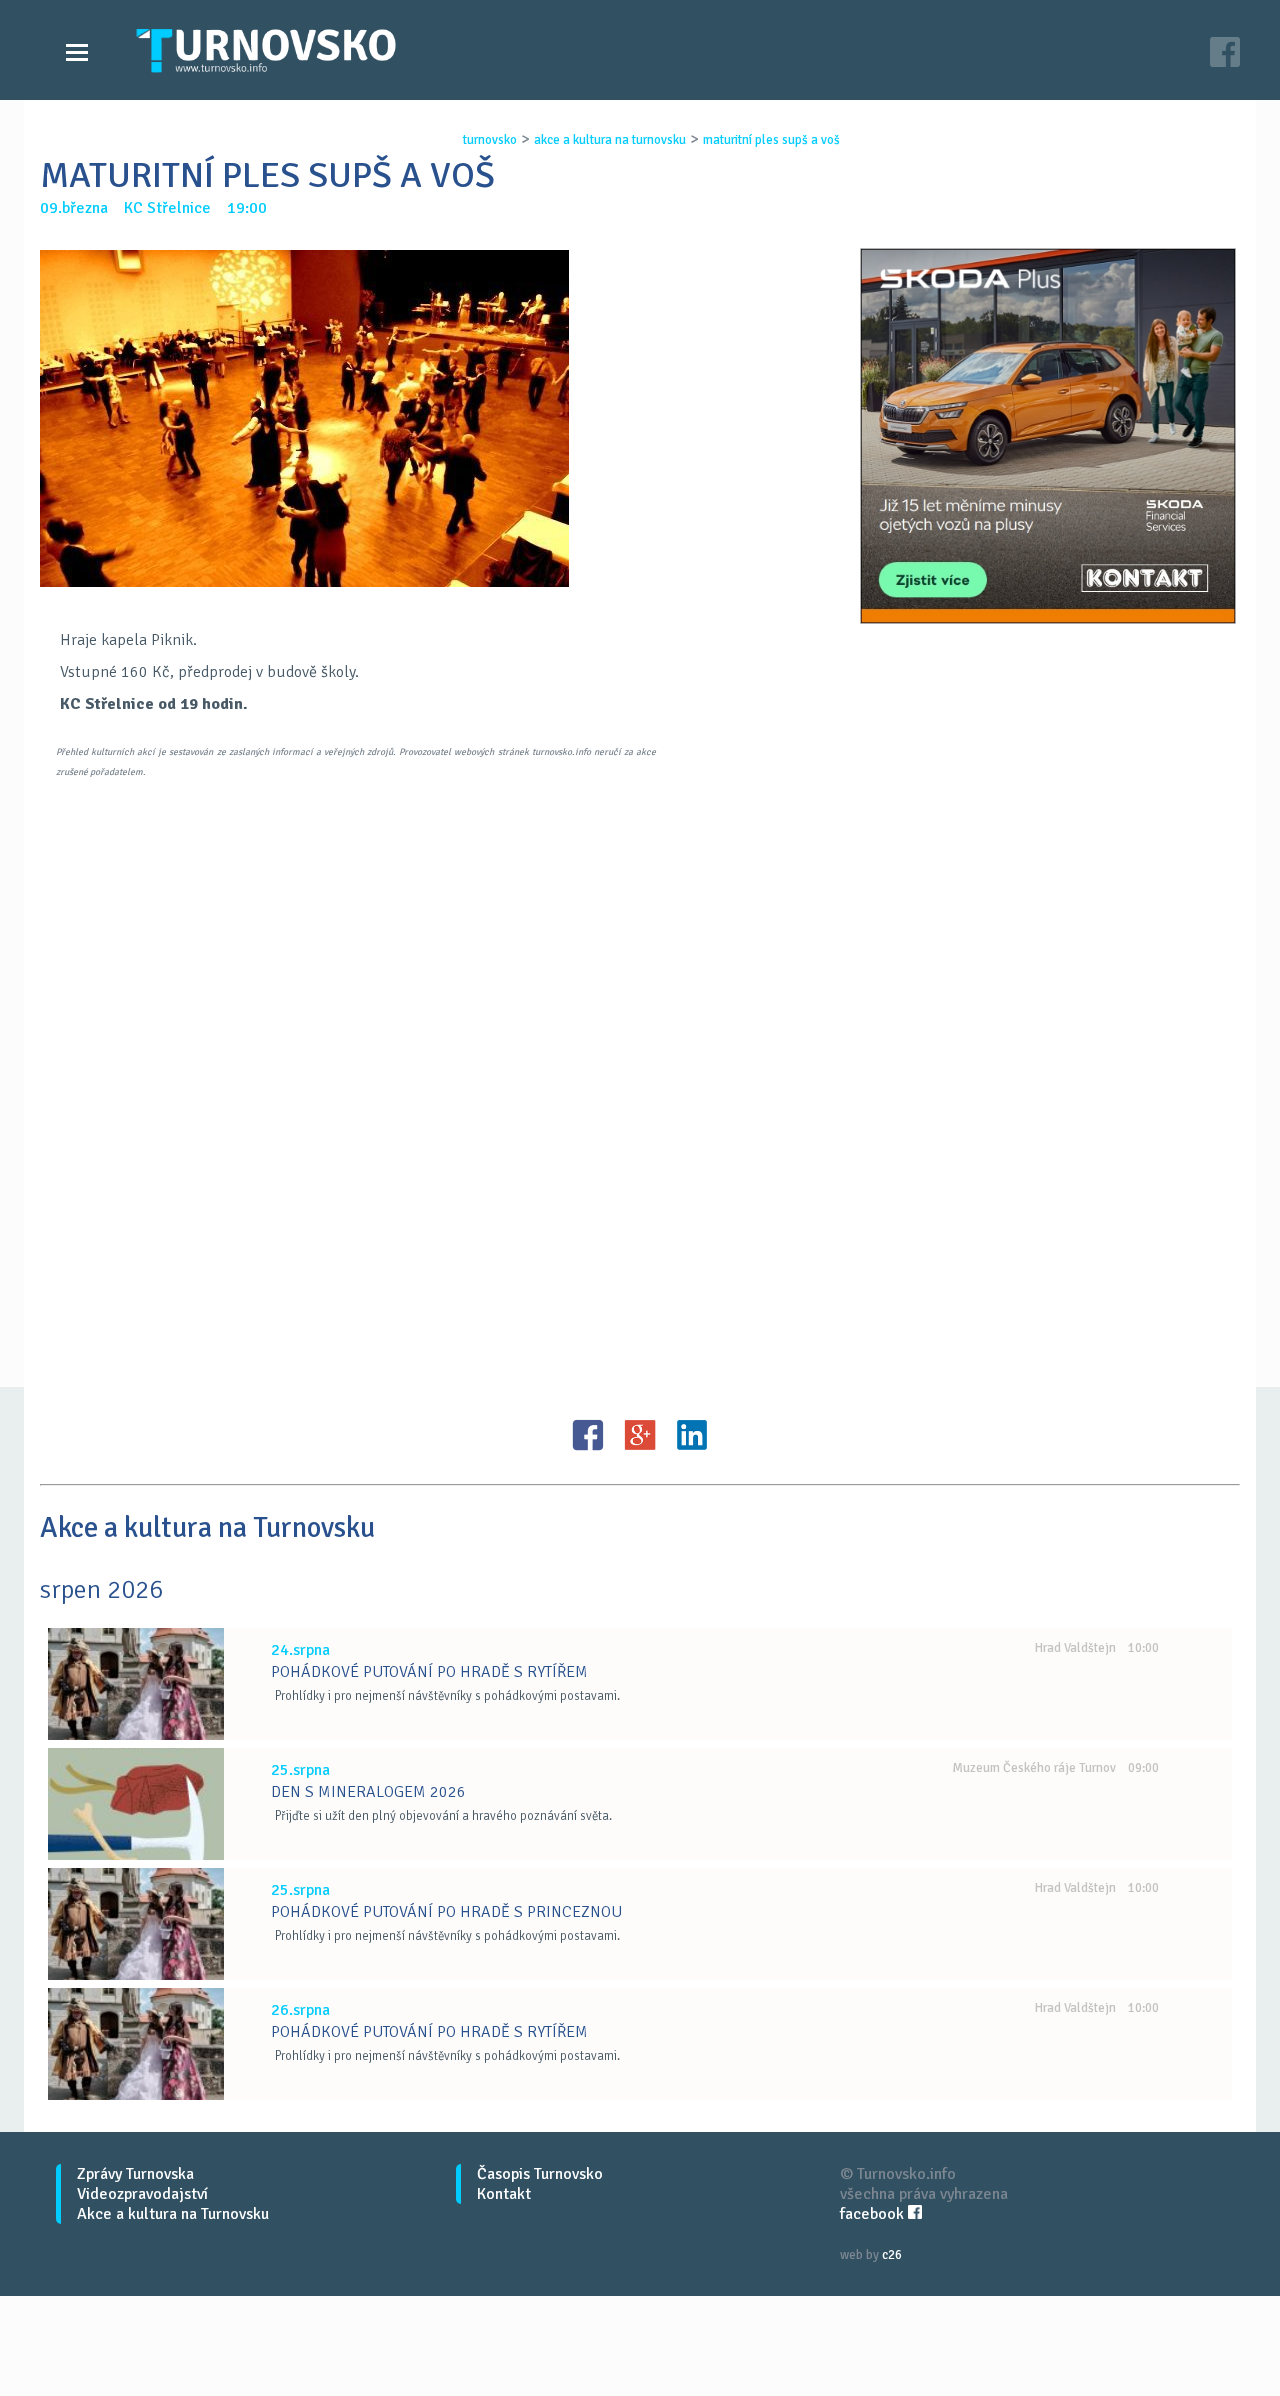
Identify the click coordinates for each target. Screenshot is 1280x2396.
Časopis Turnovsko (540, 2174)
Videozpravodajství (142, 2194)
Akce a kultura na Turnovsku (173, 2214)
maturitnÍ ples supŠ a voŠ (771, 140)
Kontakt (504, 2194)
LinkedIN (692, 1435)
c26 (892, 2255)
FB (588, 1435)
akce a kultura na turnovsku (610, 140)
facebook (874, 2214)
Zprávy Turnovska (135, 2174)
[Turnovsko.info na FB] (1225, 54)
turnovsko (490, 140)
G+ (640, 1435)
